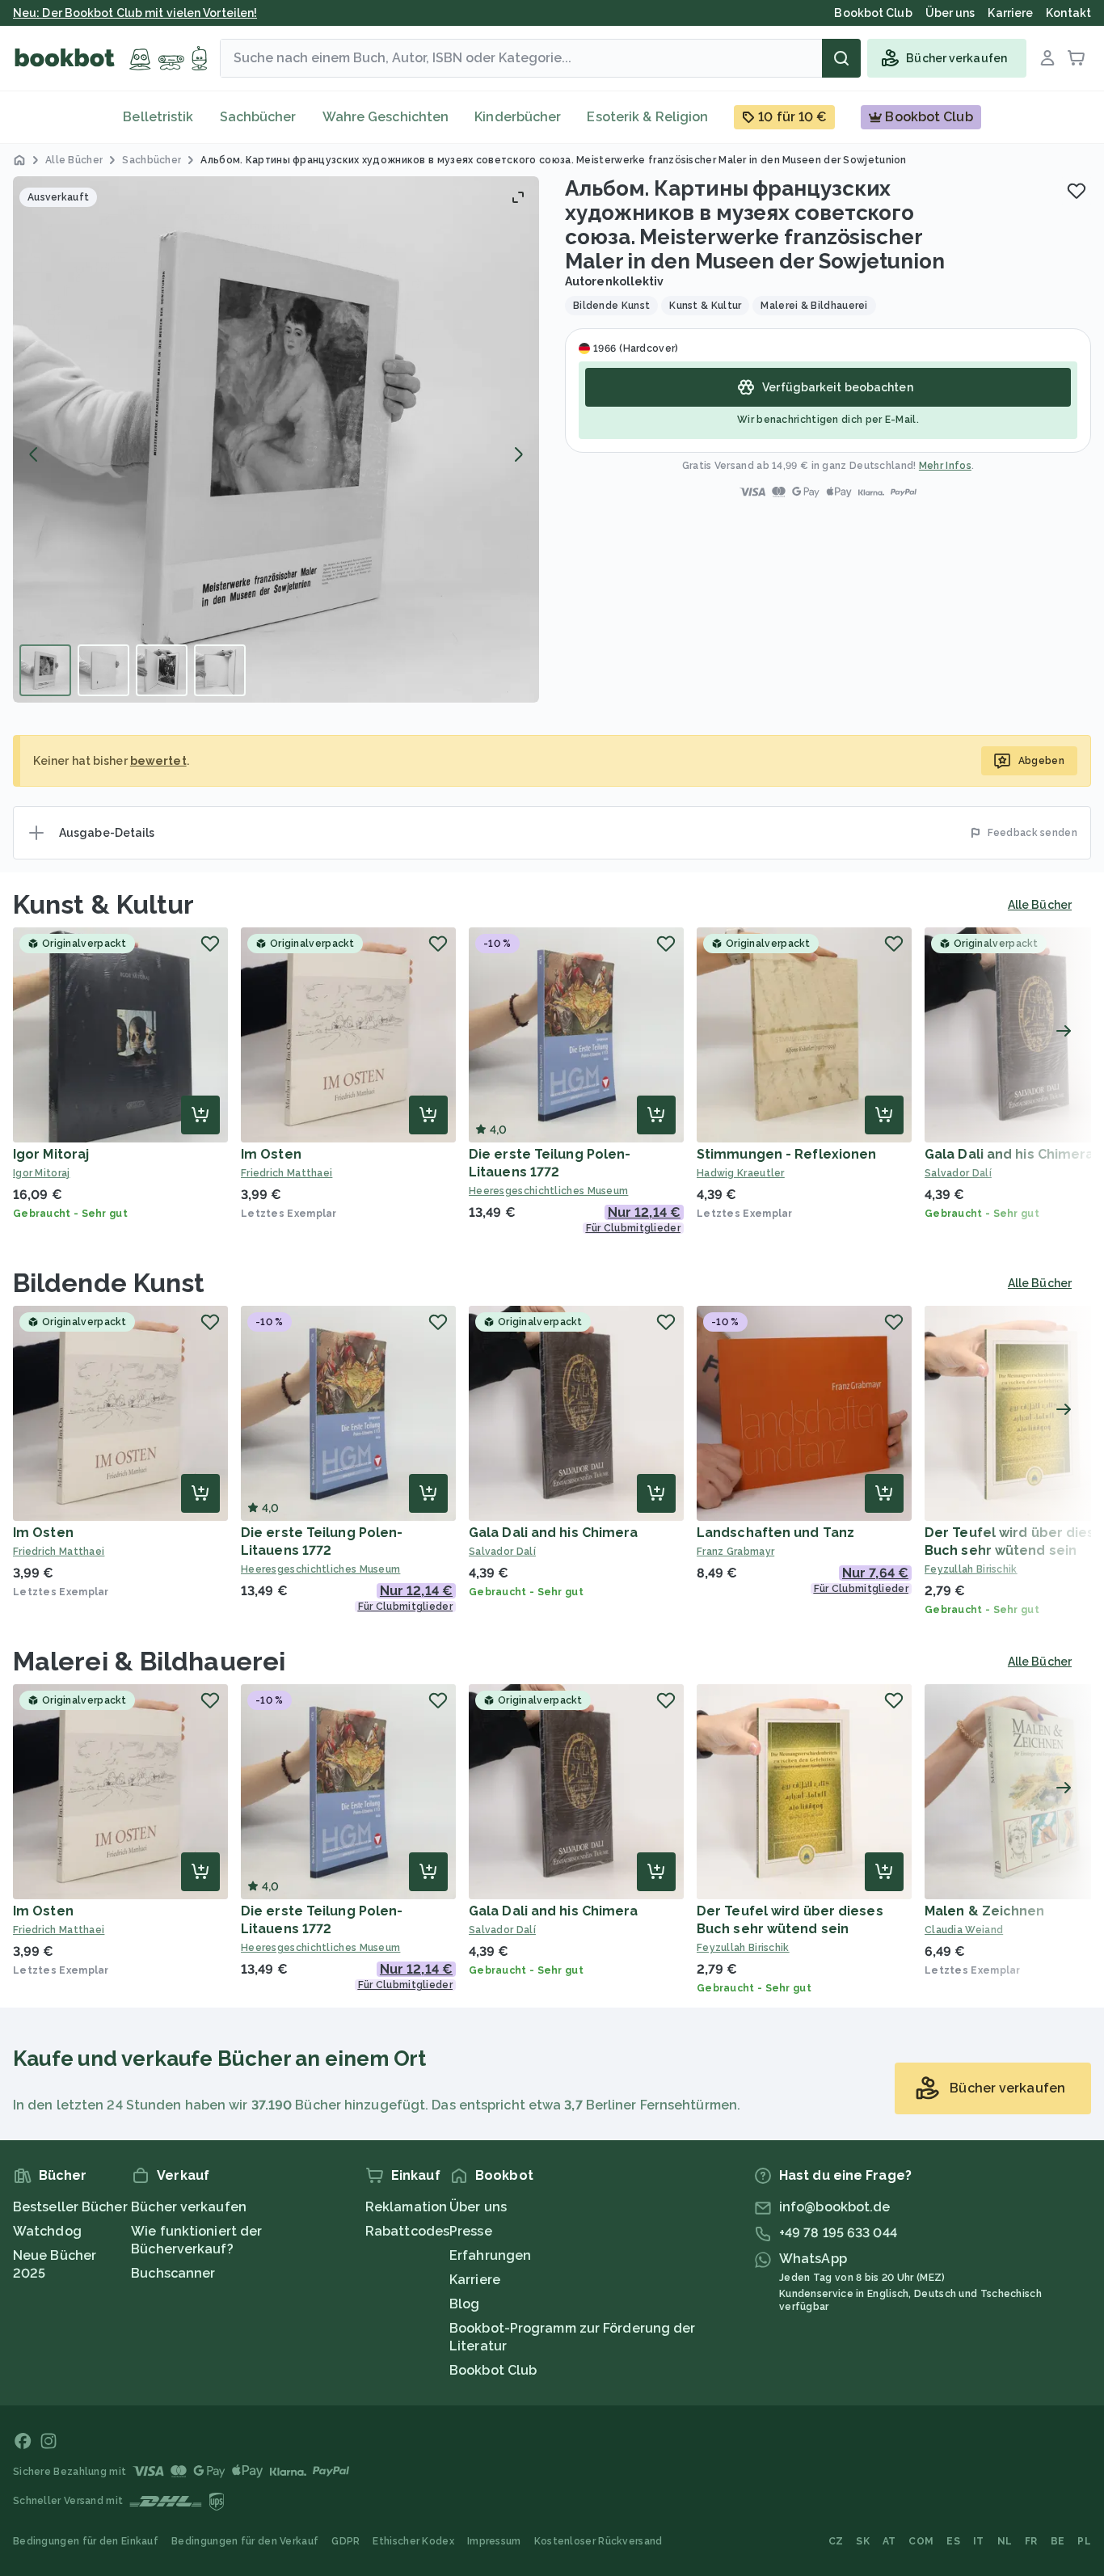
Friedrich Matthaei (287, 1173)
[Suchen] (841, 58)
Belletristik (158, 117)
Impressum (494, 2541)
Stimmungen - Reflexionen (786, 1154)
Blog (464, 2304)
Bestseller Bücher (70, 2207)
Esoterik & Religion (647, 117)
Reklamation (406, 2207)
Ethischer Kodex (413, 2541)
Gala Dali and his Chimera (1009, 1154)
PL (1084, 2541)
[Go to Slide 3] (162, 670)
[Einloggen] (1047, 58)
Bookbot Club (493, 2370)
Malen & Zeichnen (985, 1911)
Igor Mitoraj (51, 1154)
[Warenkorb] (1077, 58)
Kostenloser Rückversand (598, 2541)
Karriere (475, 2280)
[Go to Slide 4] (220, 670)
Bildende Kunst (109, 1283)
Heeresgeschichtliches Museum (548, 1191)
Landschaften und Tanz (775, 1533)
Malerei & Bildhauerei (149, 1661)
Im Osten (271, 1154)
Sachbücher (258, 117)
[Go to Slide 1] (45, 670)
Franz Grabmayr (735, 1552)
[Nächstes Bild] (518, 454)
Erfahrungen (490, 2255)
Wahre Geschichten (386, 117)
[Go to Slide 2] (103, 670)
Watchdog (47, 2231)
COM (921, 2541)
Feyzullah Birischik (743, 1948)
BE (1058, 2541)
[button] (276, 439)
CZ (836, 2541)
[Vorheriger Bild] (34, 454)
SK (863, 2541)
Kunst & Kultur (103, 904)
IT (979, 2541)
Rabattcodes (407, 2231)
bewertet (158, 761)
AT (889, 2541)
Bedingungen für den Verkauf (245, 2541)
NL (1005, 2541)
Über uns (478, 2207)
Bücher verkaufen (189, 2207)
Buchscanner (173, 2273)
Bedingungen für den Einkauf (86, 2541)
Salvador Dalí (502, 1552)
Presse (471, 2231)
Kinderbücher (518, 117)
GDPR (346, 2541)
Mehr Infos (945, 466)
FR (1031, 2541)
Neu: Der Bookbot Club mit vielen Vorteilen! (135, 13)
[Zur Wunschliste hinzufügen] (1077, 191)
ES (953, 2541)
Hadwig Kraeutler (741, 1173)
